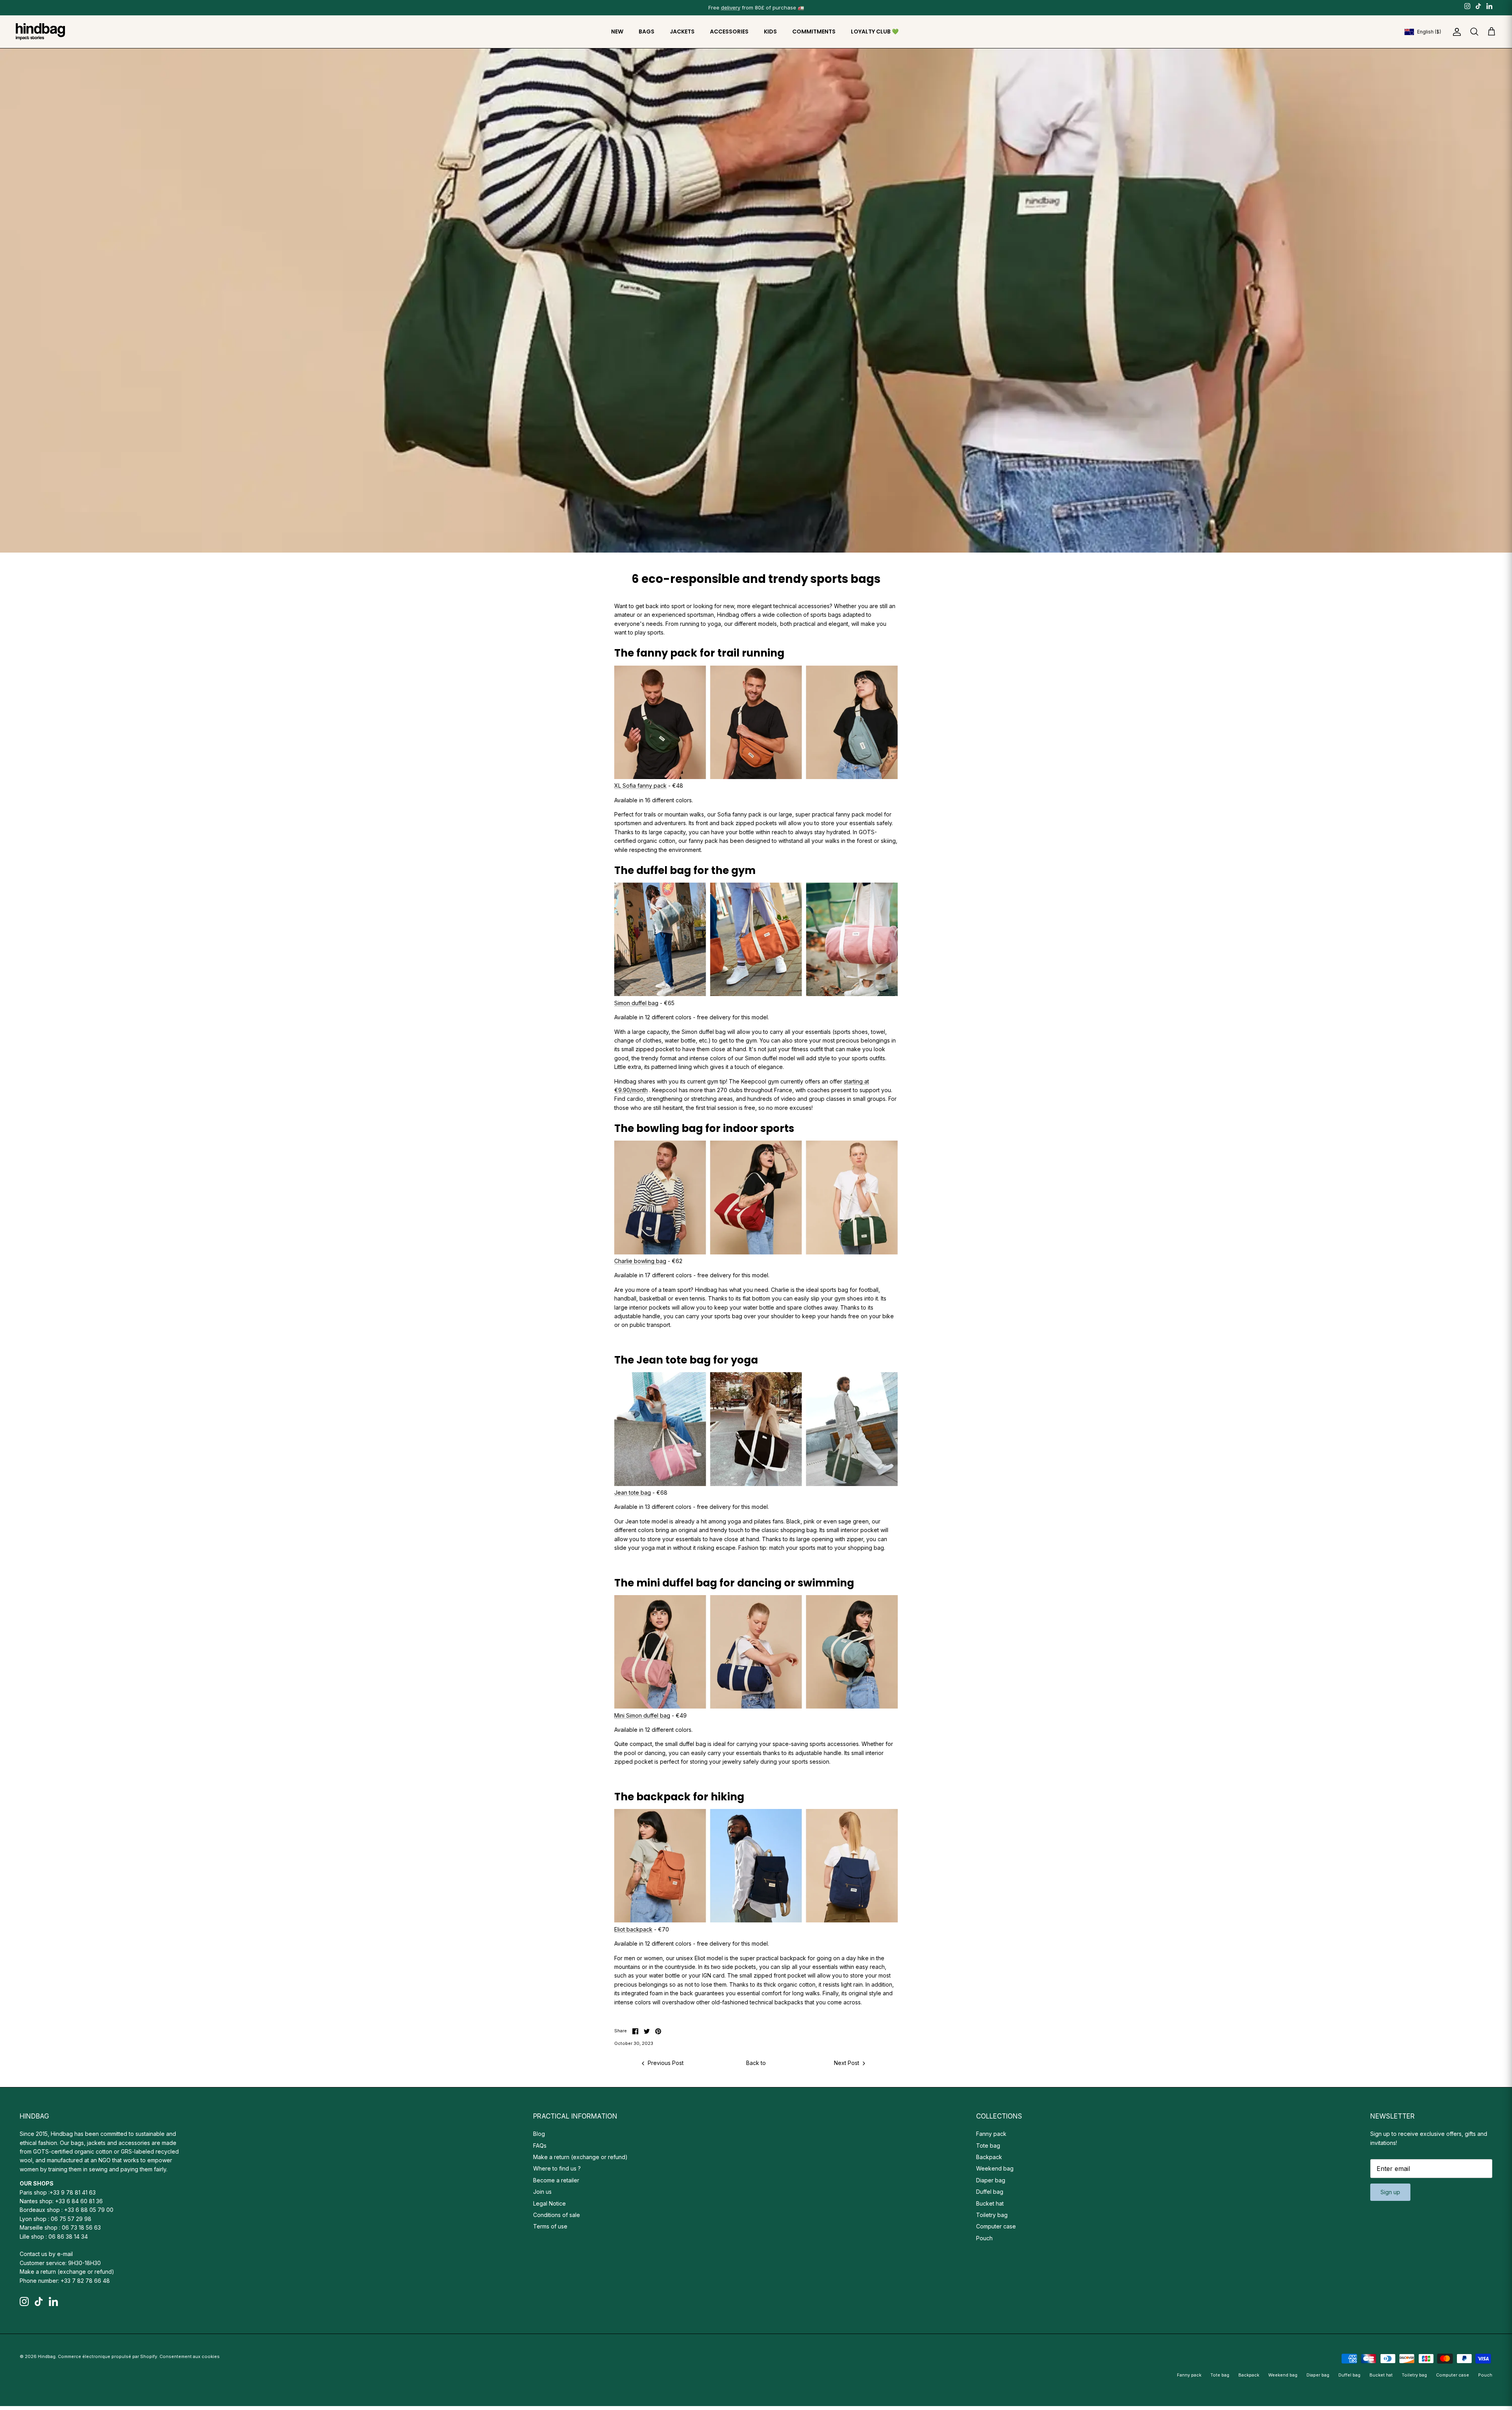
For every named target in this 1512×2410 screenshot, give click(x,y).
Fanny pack (991, 2134)
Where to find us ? (557, 2168)
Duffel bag (990, 2192)
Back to (756, 2063)
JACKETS (682, 32)
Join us (542, 2192)
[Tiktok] (1478, 6)
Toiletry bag (992, 2215)
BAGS (647, 32)
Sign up (1390, 2192)
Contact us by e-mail (46, 2254)
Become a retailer (556, 2180)
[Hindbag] (40, 32)
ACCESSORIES (729, 32)
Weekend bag (995, 2168)
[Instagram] (1467, 6)
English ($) (1429, 32)
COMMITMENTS (814, 32)
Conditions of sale (557, 2215)
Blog (539, 2134)
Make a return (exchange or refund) (67, 2272)
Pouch (984, 2238)
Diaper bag (991, 2180)
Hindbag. (47, 2356)
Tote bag (988, 2146)
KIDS (770, 32)
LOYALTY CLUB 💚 (875, 32)
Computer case (996, 2226)
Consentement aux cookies (190, 2356)
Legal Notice (549, 2203)
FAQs (540, 2146)
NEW (617, 32)
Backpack (989, 2157)
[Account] (1455, 32)
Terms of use (550, 2226)
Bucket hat (990, 2203)
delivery (731, 7)
